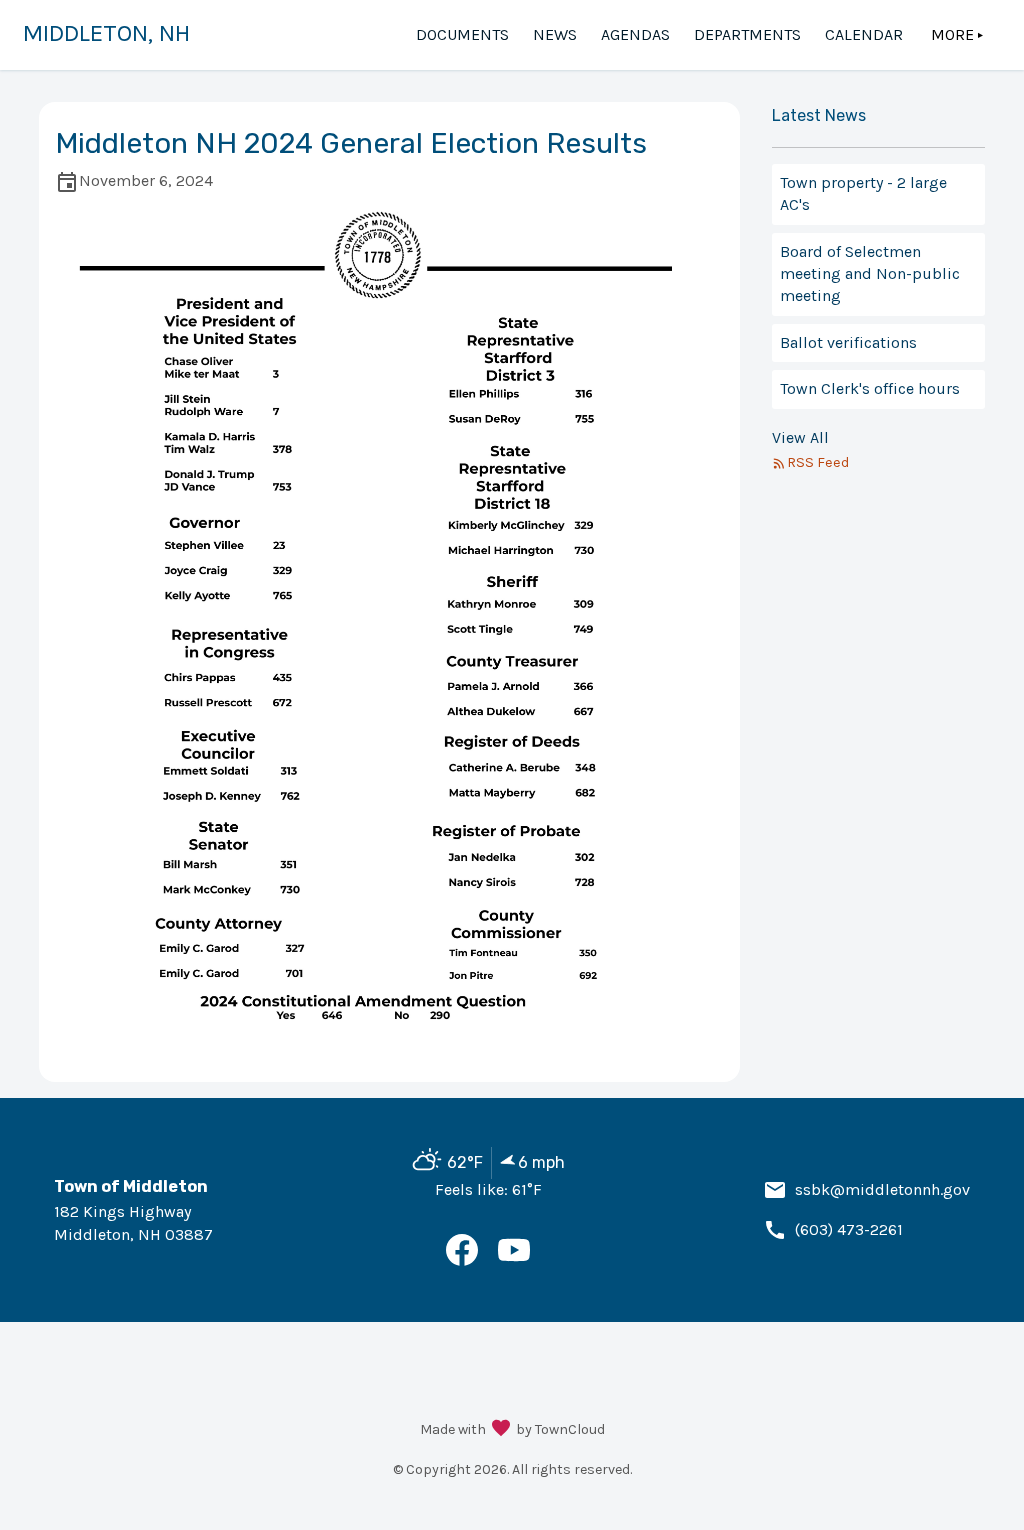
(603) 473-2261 (849, 1229)
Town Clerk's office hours (870, 388)
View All (800, 437)
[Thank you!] (501, 1430)
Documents (462, 34)
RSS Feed (818, 462)
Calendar (864, 34)
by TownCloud (560, 1429)
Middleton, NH (106, 33)
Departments (747, 34)
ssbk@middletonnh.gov (882, 1189)
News (555, 34)
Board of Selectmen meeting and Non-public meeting (870, 274)
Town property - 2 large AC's (863, 193)
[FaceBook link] (462, 1260)
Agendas (635, 34)
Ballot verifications (848, 342)
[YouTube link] (514, 1260)
